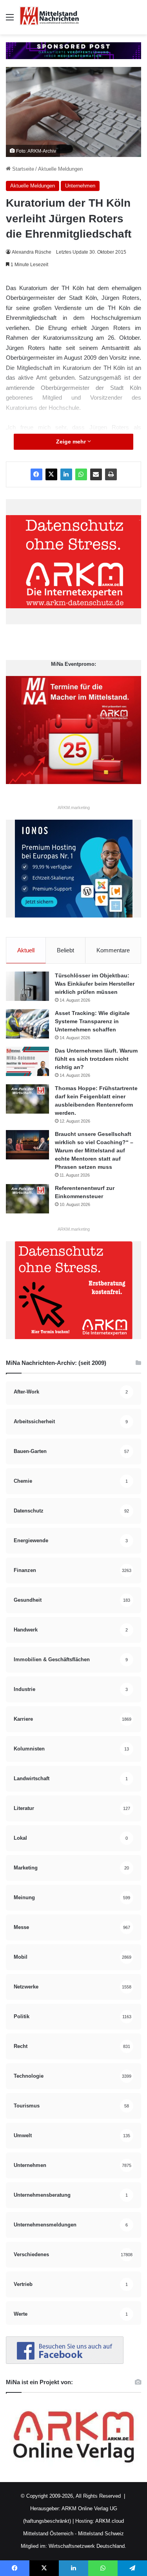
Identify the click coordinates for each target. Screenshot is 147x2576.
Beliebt (65, 950)
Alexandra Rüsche (32, 252)
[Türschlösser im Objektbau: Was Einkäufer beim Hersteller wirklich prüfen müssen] (27, 986)
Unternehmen (80, 186)
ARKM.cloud (109, 2521)
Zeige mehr (72, 442)
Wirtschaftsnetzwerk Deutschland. (87, 2546)
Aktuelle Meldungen (60, 169)
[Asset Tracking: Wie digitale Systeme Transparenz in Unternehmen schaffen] (27, 1024)
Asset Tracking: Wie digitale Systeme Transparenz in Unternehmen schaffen (92, 1021)
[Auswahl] (10, 20)
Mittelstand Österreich (48, 2534)
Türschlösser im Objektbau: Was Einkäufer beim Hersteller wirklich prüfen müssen (95, 984)
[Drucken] (111, 474)
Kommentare (113, 950)
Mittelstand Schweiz (101, 2534)
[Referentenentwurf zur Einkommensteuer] (27, 1199)
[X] (51, 474)
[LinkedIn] (66, 474)
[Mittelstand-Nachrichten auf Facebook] (65, 2362)
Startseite (22, 169)
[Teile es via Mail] (96, 474)
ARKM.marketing (74, 808)
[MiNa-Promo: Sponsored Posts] (73, 50)
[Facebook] (36, 474)
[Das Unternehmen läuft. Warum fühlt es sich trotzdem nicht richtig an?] (27, 1061)
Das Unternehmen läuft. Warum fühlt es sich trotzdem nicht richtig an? (96, 1059)
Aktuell (26, 950)
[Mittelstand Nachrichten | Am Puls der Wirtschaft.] (49, 17)
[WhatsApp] (81, 474)
